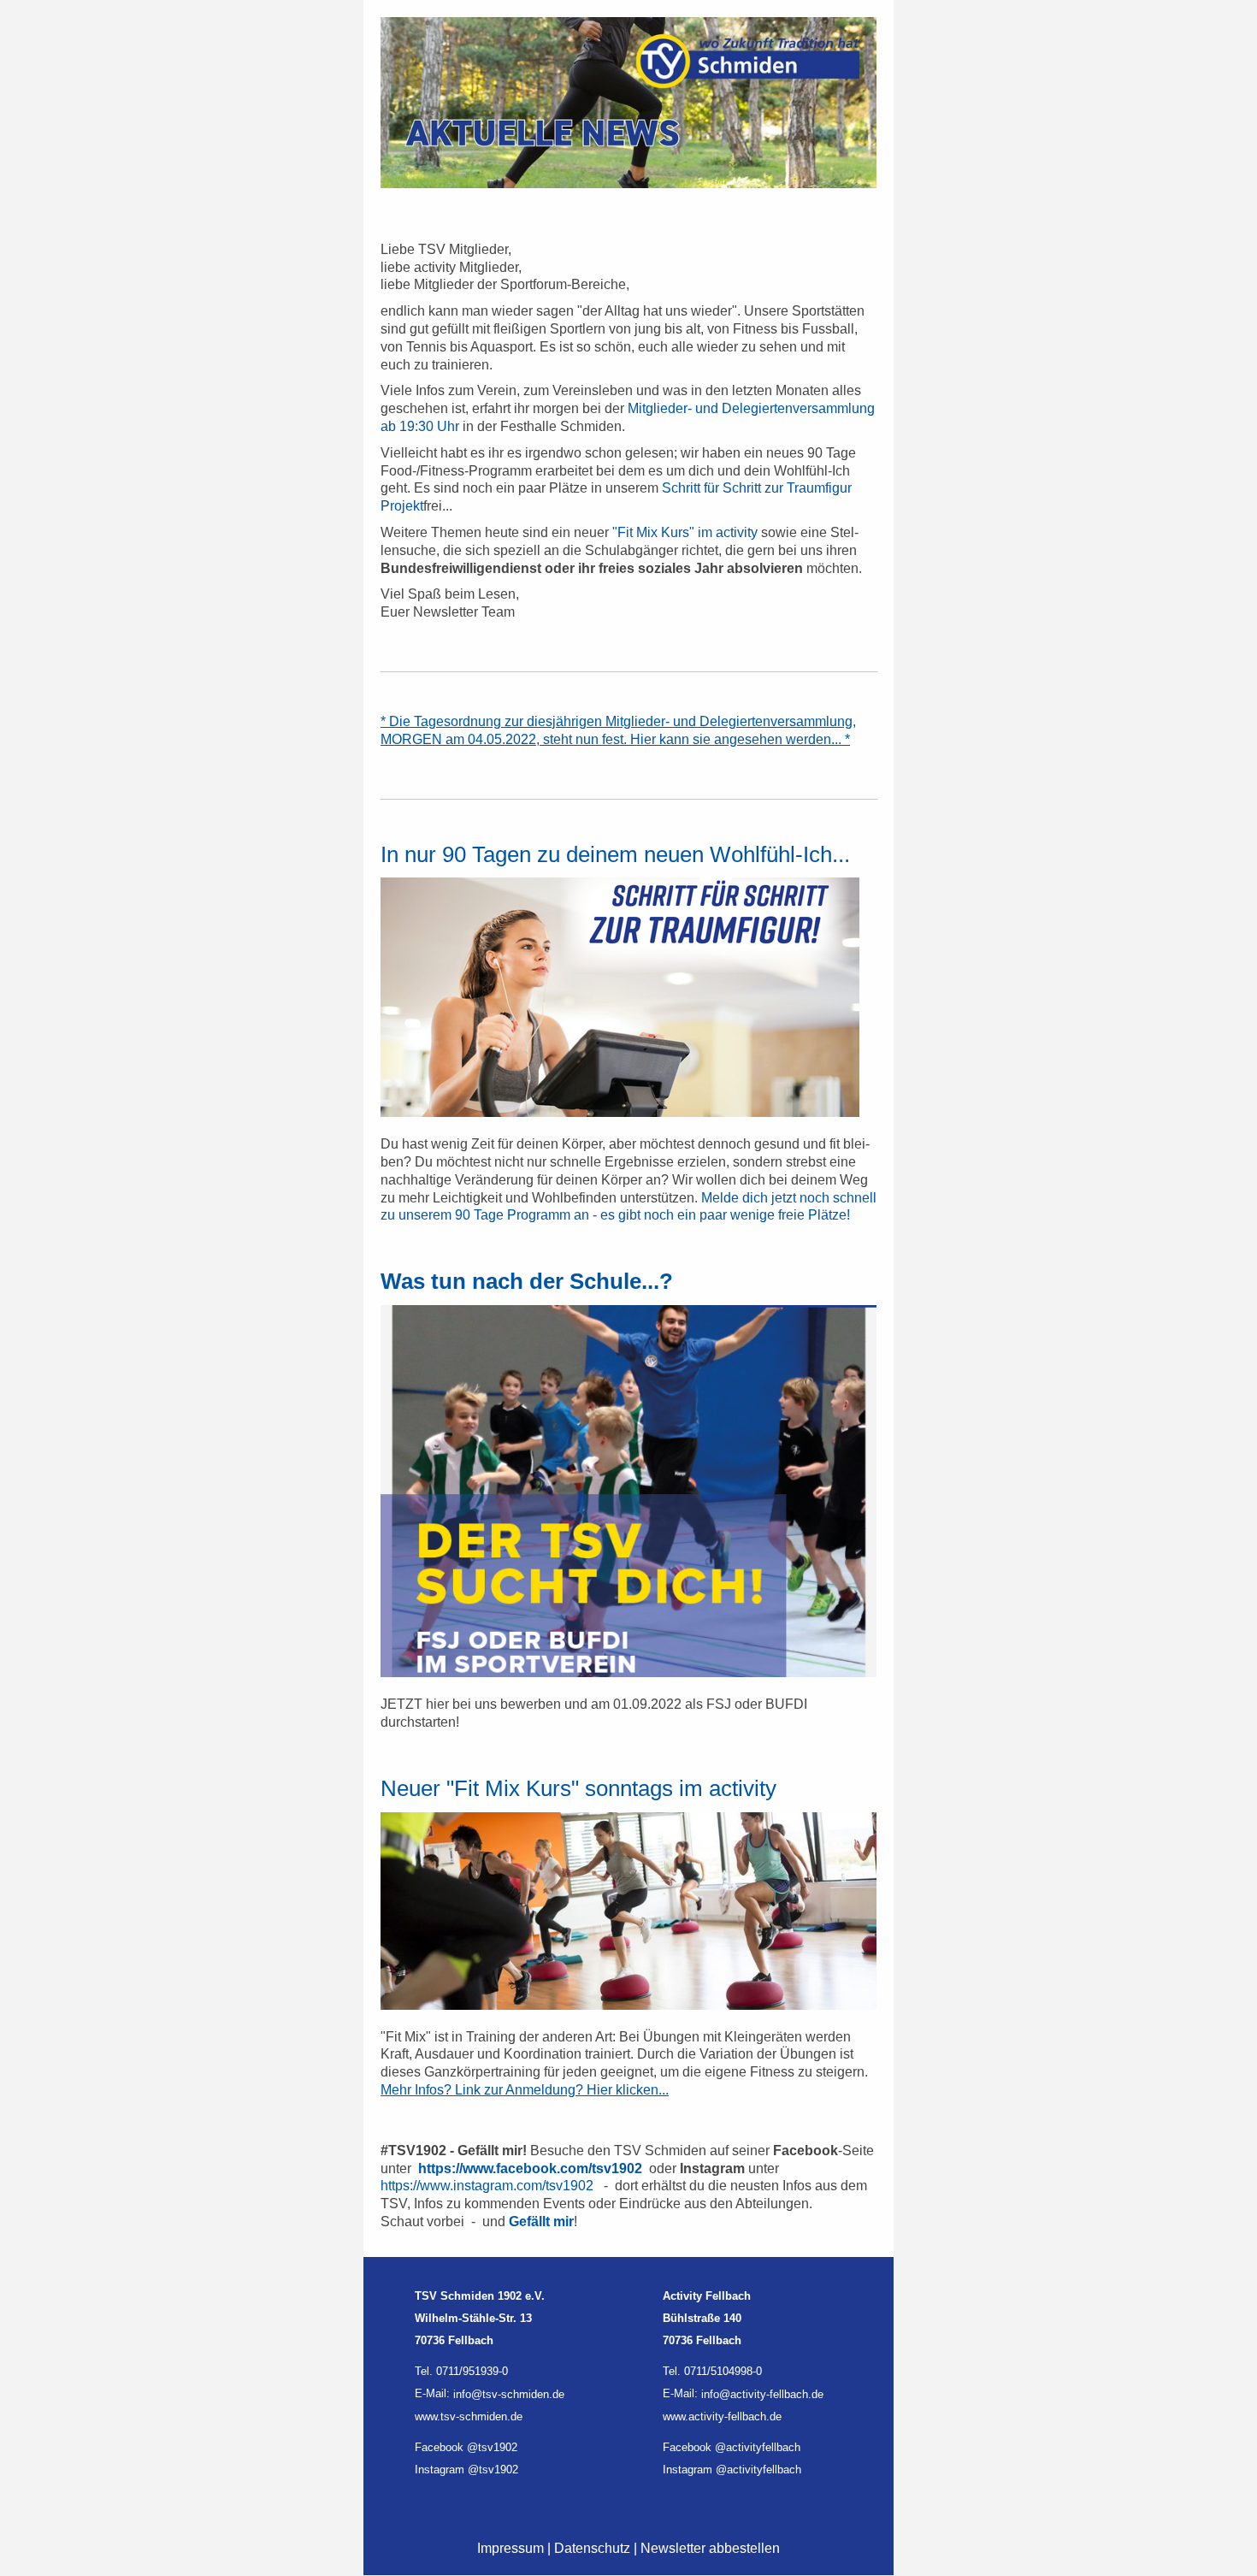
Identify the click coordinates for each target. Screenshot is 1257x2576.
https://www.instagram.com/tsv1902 (487, 2186)
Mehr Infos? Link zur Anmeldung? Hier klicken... (525, 2090)
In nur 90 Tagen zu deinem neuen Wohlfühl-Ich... (615, 854)
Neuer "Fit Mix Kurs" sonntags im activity (578, 1788)
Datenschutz (592, 2548)
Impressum (510, 2548)
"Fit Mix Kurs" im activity (685, 532)
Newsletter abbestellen (710, 2548)
